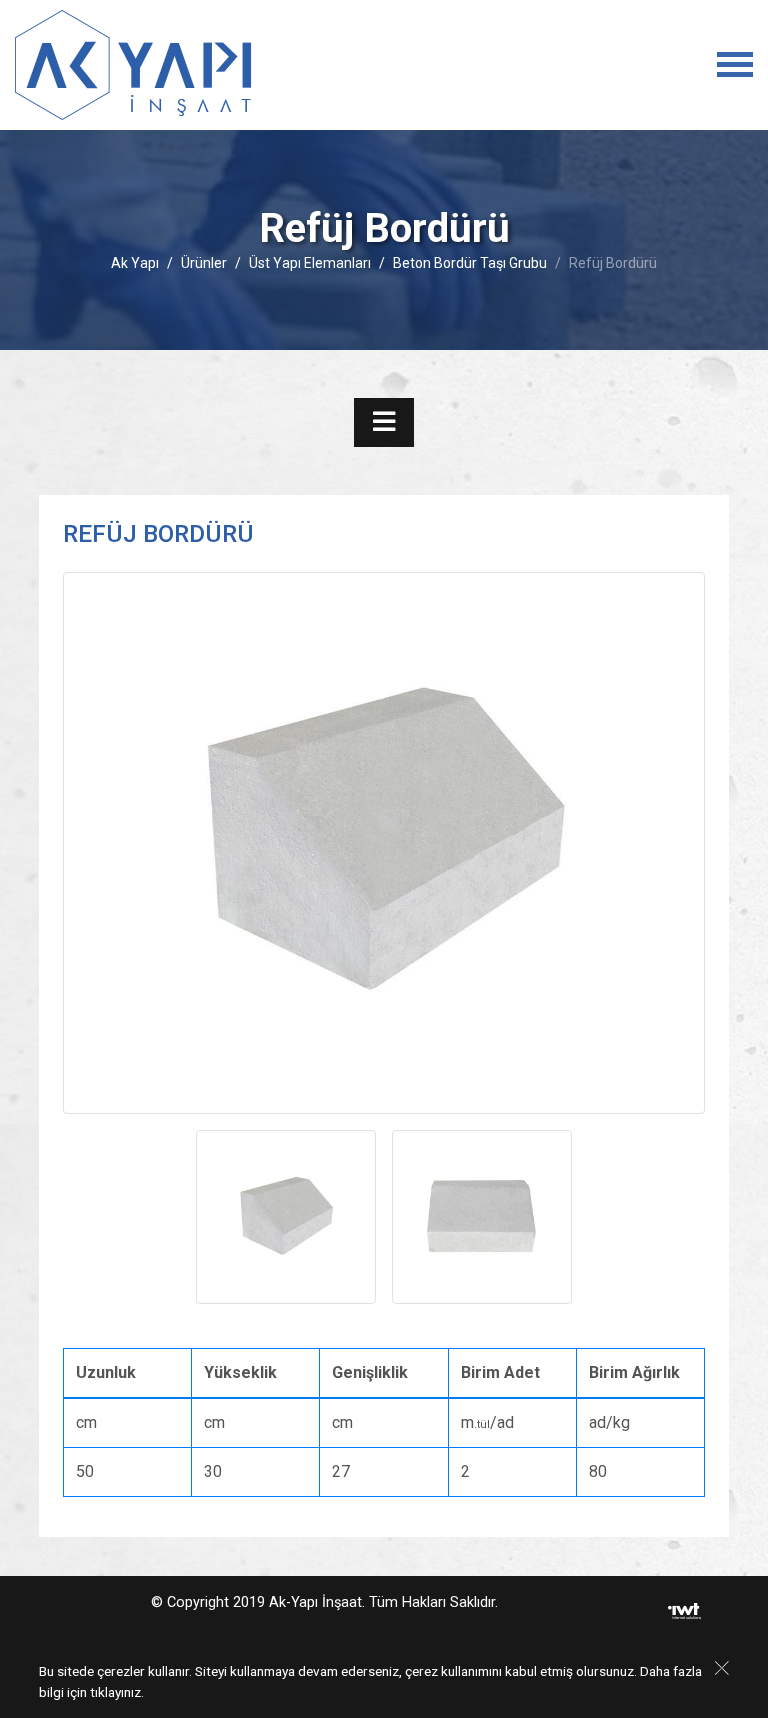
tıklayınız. (117, 1692)
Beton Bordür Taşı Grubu (470, 263)
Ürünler (204, 263)
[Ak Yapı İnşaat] (133, 65)
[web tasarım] (684, 1610)
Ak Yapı (135, 263)
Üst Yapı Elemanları (310, 263)
